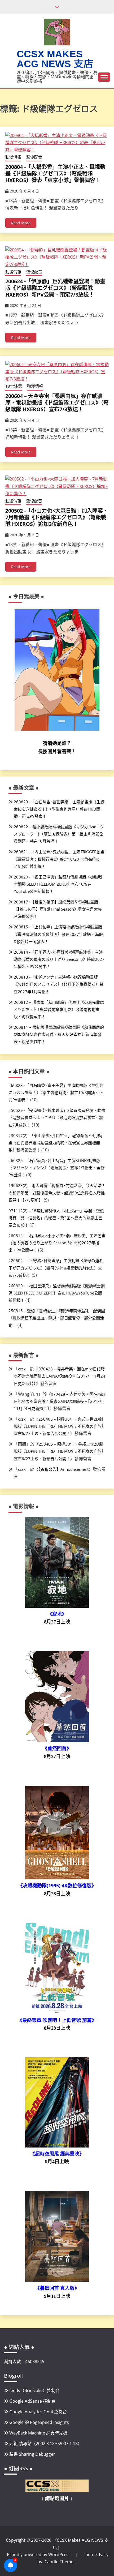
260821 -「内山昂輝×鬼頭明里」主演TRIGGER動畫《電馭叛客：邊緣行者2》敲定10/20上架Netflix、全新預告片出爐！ (59, 859)
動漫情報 (13, 157)
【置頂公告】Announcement (63, 1469)
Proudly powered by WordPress (39, 2554)
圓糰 (22, 1444)
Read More (21, 223)
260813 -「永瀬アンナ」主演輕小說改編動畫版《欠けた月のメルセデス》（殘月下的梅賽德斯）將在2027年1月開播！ (59, 984)
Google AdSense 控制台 (32, 2401)
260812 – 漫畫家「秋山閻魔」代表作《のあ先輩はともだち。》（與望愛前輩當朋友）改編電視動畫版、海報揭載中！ (59, 1009)
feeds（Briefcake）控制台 (34, 2390)
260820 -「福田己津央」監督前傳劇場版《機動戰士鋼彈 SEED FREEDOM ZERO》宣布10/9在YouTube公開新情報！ (58, 884)
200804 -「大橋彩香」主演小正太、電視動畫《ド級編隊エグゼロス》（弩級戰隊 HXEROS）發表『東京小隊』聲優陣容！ (55, 173)
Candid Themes (60, 2562)
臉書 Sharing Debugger (32, 2454)
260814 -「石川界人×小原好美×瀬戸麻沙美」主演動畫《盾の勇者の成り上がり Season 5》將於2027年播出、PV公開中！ (59, 959)
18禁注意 (14, 386)
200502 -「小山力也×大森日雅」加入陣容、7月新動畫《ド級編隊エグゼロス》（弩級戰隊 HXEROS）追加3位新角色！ (57, 517)
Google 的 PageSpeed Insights (39, 2422)
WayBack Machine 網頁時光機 (38, 2433)
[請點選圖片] (57, 2491)
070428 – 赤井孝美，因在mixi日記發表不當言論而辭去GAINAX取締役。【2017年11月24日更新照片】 (60, 1376)
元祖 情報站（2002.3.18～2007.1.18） (46, 2444)
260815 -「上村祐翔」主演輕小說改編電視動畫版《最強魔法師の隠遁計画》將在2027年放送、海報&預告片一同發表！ (58, 934)
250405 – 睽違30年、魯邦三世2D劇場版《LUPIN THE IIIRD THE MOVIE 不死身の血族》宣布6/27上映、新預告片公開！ (60, 1426)
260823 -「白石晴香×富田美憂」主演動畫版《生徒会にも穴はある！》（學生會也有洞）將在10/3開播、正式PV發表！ (59, 809)
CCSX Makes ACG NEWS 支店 (55, 59)
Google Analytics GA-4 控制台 (38, 2412)
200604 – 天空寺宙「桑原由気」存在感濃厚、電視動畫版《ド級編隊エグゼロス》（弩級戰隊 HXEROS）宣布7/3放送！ (57, 403)
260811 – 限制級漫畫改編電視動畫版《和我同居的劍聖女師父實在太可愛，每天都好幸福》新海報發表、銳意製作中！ (59, 1034)
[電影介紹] (57, 1606)
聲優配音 (34, 157)
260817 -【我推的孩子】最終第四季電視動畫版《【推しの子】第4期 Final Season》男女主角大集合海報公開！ (58, 909)
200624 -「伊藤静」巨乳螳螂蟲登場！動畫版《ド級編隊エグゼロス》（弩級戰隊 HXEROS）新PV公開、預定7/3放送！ (55, 288)
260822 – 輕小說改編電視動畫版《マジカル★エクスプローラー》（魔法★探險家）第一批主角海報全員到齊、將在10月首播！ (59, 834)
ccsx (22, 1369)
